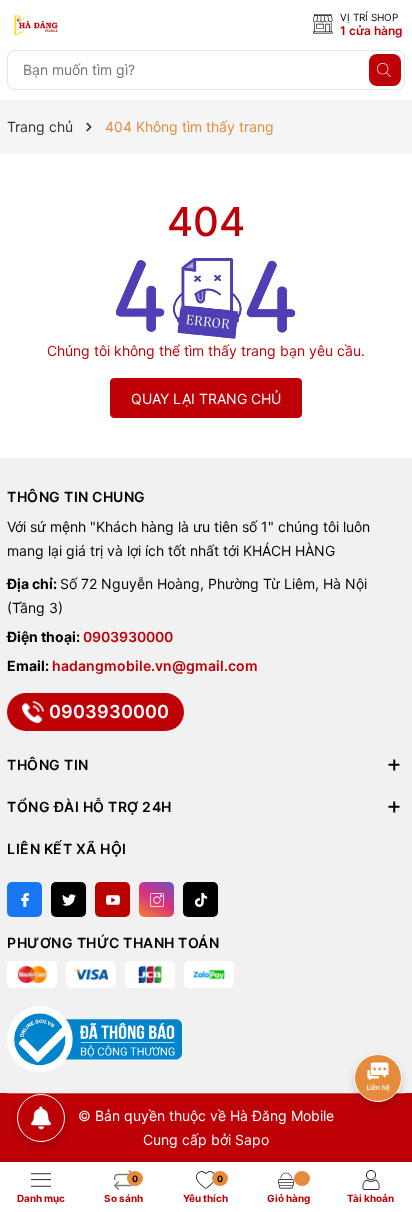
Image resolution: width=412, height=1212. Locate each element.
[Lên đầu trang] (379, 1014)
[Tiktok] (200, 899)
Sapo (252, 1139)
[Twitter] (68, 899)
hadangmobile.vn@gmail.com (155, 665)
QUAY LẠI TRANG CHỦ (206, 398)
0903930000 (128, 636)
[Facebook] (24, 899)
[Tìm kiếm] (385, 70)
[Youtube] (112, 899)
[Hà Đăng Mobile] (97, 26)
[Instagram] (156, 899)
